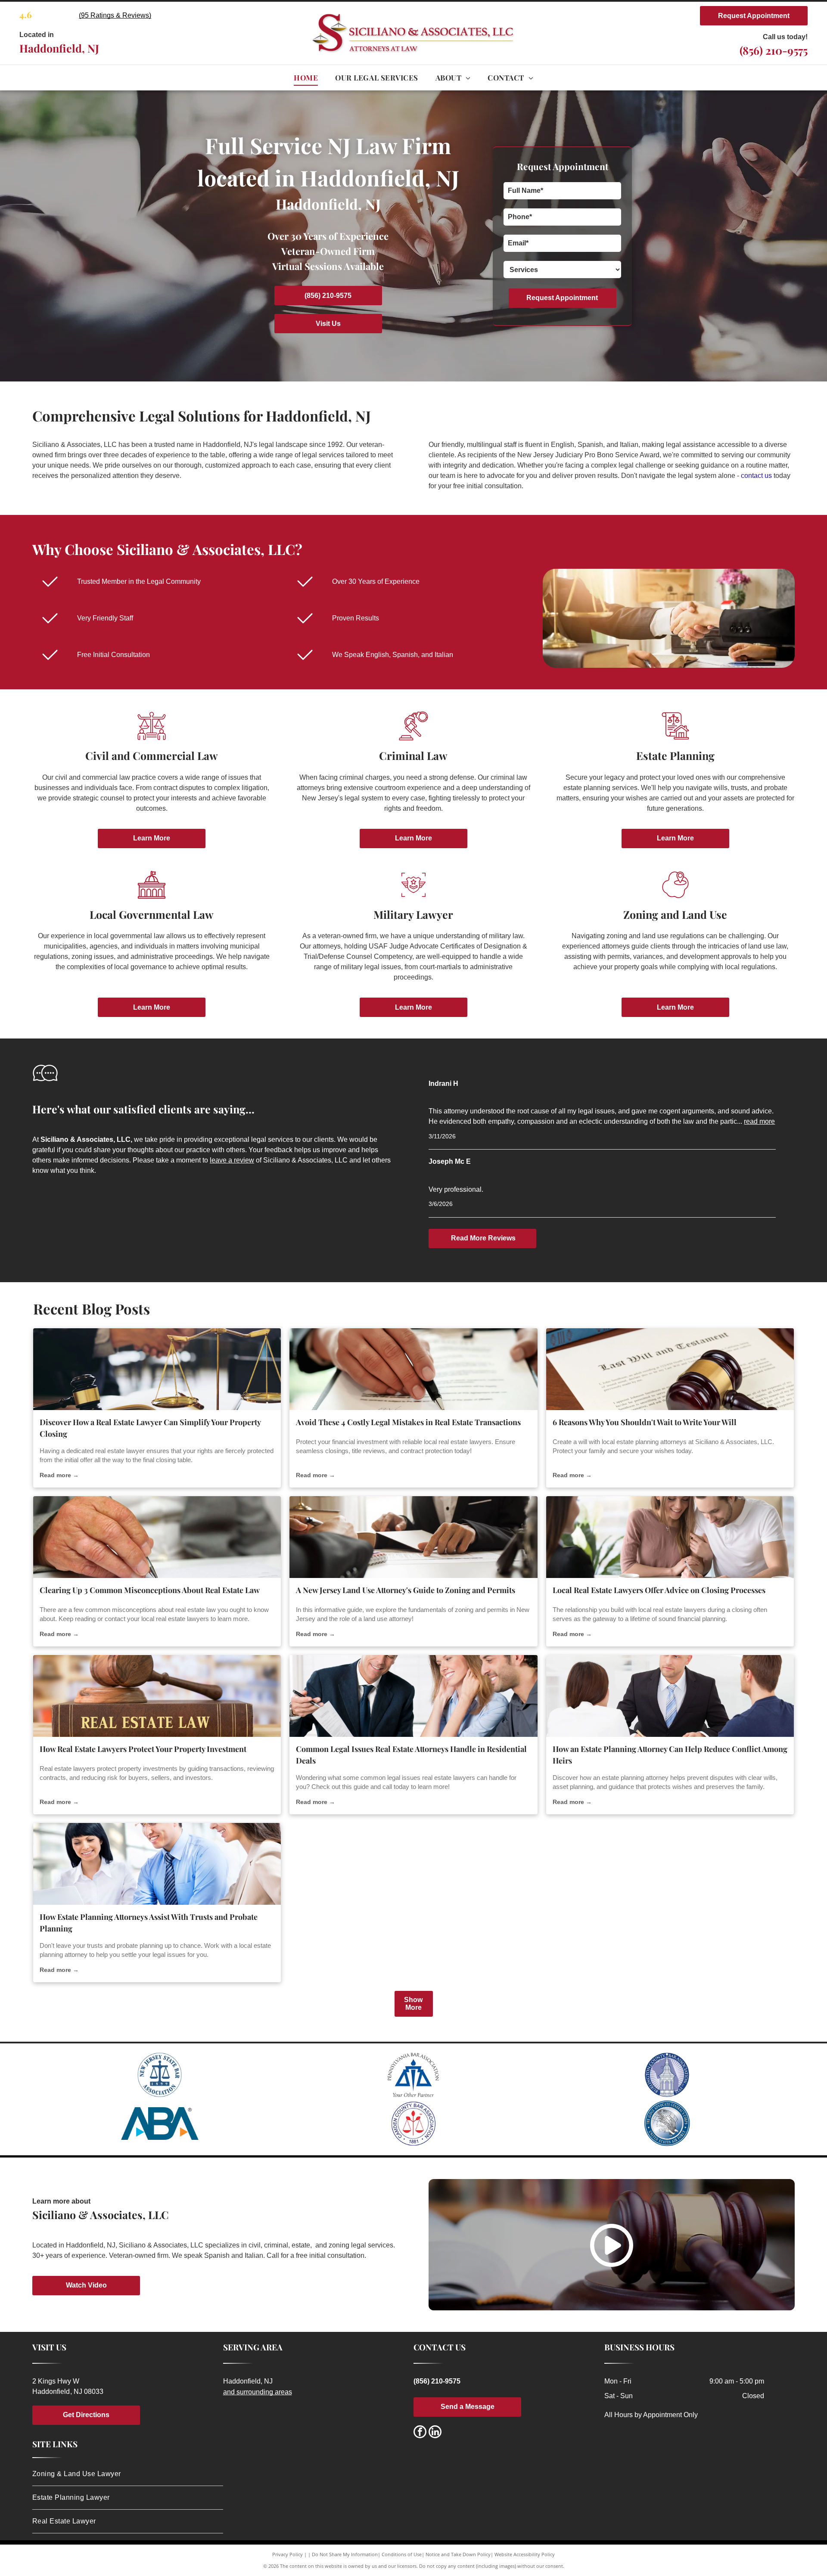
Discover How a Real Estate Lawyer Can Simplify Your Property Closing (150, 1428)
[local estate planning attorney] (157, 1864)
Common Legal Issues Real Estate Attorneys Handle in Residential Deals (411, 1755)
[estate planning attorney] (670, 1696)
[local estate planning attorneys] (670, 1369)
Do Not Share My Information (345, 2554)
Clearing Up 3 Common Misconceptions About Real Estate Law (150, 1590)
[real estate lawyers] (157, 1696)
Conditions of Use (402, 2554)
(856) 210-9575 (774, 50)
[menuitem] (306, 78)
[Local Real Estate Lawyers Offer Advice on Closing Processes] (670, 1537)
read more (759, 1121)
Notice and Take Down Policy (458, 2554)
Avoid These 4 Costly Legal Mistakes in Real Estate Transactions (408, 1422)
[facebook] (420, 2433)
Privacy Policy (288, 2554)
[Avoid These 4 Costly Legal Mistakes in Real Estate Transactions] (413, 1369)
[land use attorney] (413, 1537)
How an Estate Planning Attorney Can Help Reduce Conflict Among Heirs (670, 1755)
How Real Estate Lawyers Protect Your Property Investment (143, 1749)
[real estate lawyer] (157, 1369)
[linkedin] (435, 2433)
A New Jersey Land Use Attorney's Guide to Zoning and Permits (406, 1590)
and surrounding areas (258, 2392)
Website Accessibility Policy (525, 2554)
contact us (756, 476)
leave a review (232, 1160)
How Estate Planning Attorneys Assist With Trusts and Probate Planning (149, 1923)
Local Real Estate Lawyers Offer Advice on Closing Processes (659, 1590)
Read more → (59, 1475)
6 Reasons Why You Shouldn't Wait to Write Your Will (645, 1422)
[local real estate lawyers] (157, 1537)
